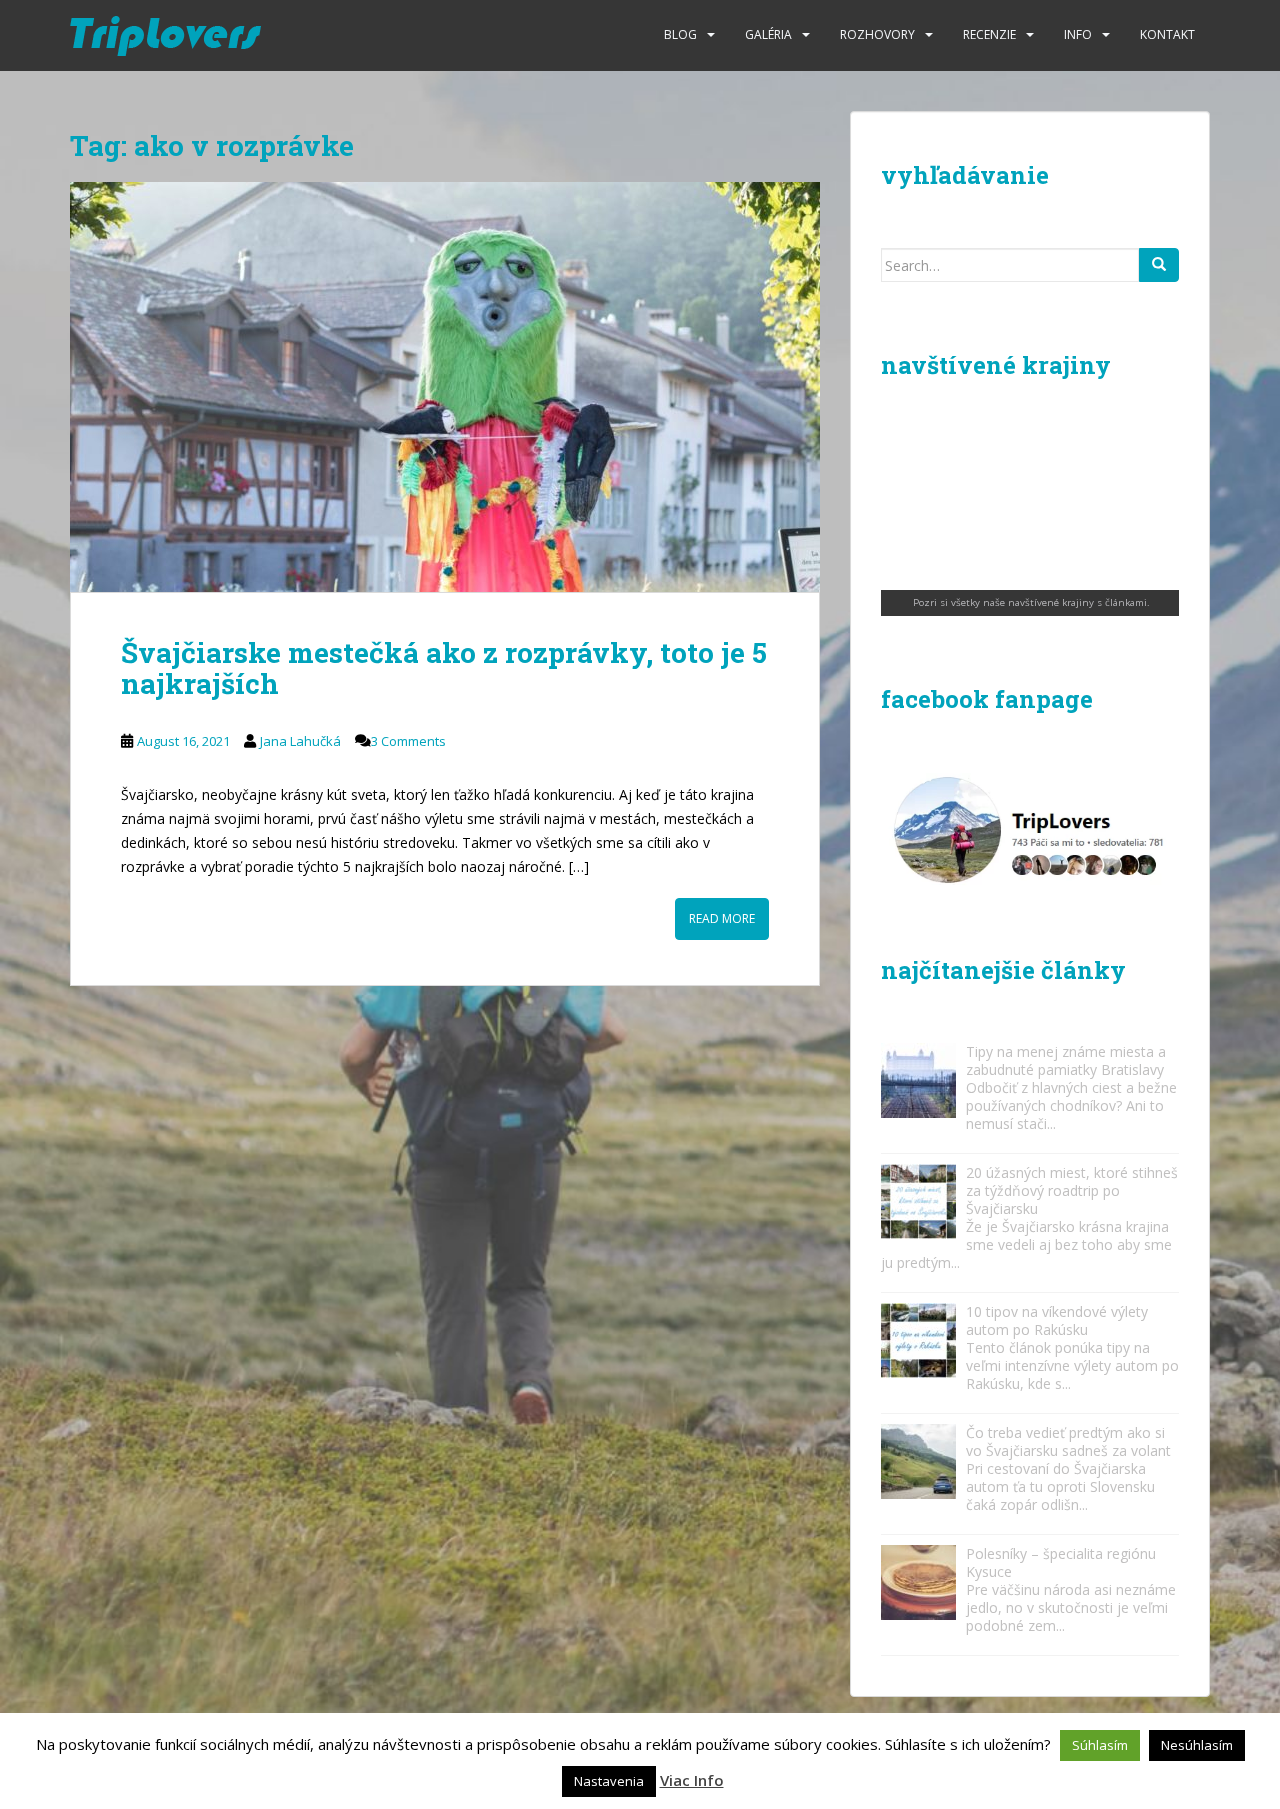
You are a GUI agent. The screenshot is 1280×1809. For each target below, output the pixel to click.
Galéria (768, 34)
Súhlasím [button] (1100, 1745)
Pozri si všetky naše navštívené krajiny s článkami (1030, 602)
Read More (722, 918)
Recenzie (989, 34)
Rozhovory (877, 34)
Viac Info (692, 1780)
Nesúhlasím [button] (1197, 1745)
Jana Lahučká (300, 741)
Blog (680, 34)
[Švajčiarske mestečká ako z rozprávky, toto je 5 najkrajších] (445, 387)
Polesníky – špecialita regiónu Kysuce (1061, 1562)
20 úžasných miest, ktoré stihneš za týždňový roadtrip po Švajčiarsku (1072, 1190)
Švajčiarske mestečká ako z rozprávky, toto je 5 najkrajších (444, 668)
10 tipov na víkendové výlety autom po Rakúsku (1057, 1320)
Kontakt (1167, 34)
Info (1078, 34)
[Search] (1159, 265)
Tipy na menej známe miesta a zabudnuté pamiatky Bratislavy (1066, 1060)
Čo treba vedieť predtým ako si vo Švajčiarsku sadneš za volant (1068, 1441)
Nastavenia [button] (609, 1781)
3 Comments (408, 741)
